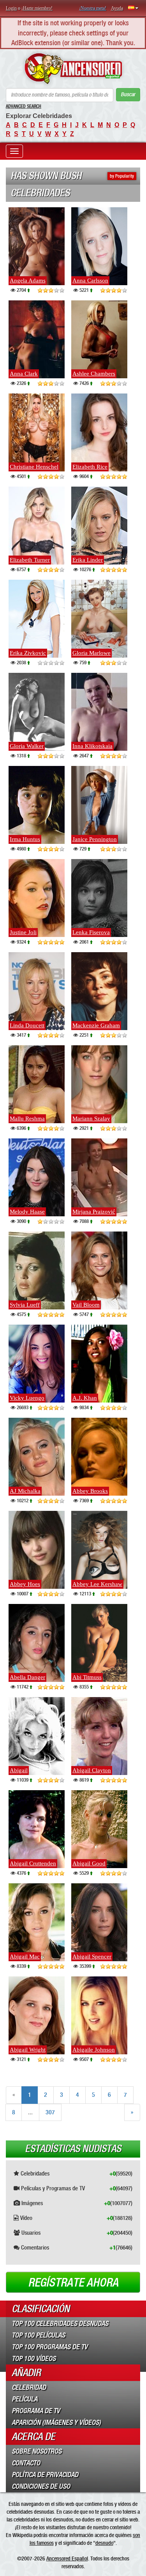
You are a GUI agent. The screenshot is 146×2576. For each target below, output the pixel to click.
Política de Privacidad (45, 2475)
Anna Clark (24, 374)
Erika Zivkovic (28, 653)
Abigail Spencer (92, 1957)
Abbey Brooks (90, 1491)
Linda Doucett (27, 1025)
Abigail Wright (28, 2050)
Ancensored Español (67, 2558)
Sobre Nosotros (37, 2451)
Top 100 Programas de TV (50, 2347)
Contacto (26, 2463)
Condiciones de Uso (41, 2486)
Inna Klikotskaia (92, 746)
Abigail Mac (25, 1957)
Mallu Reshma (27, 1119)
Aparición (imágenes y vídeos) (56, 2422)
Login (11, 8)
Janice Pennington (95, 839)
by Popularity (122, 176)
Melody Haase (27, 1212)
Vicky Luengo (27, 1398)
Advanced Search (24, 106)
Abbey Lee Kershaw (97, 1584)
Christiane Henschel (34, 467)
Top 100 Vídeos (34, 2359)
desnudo (104, 2543)
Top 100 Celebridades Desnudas (60, 2324)
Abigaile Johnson (94, 2050)
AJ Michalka (25, 1491)
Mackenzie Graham (96, 1025)
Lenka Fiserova (91, 932)
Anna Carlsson (90, 281)
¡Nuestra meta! (93, 8)
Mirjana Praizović (94, 1212)
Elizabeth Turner (30, 560)
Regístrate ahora (73, 2283)
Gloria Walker (27, 746)
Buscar (128, 94)
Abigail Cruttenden (33, 1863)
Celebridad (29, 2387)
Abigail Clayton (92, 1770)
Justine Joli (23, 932)
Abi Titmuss (87, 1677)
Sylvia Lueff (25, 1305)
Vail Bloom (86, 1305)
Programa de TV (36, 2411)
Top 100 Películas (38, 2335)
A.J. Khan (85, 1398)
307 (50, 2112)
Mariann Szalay (91, 1119)
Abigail (19, 1770)
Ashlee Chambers (94, 374)
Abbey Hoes (25, 1584)
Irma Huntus (25, 839)
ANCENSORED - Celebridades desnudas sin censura (73, 69)
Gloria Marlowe (91, 653)
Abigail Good (89, 1863)
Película (25, 2399)
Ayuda (117, 8)
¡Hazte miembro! (37, 8)
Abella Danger (27, 1677)
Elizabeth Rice (90, 467)
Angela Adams (28, 281)
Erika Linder (88, 560)
